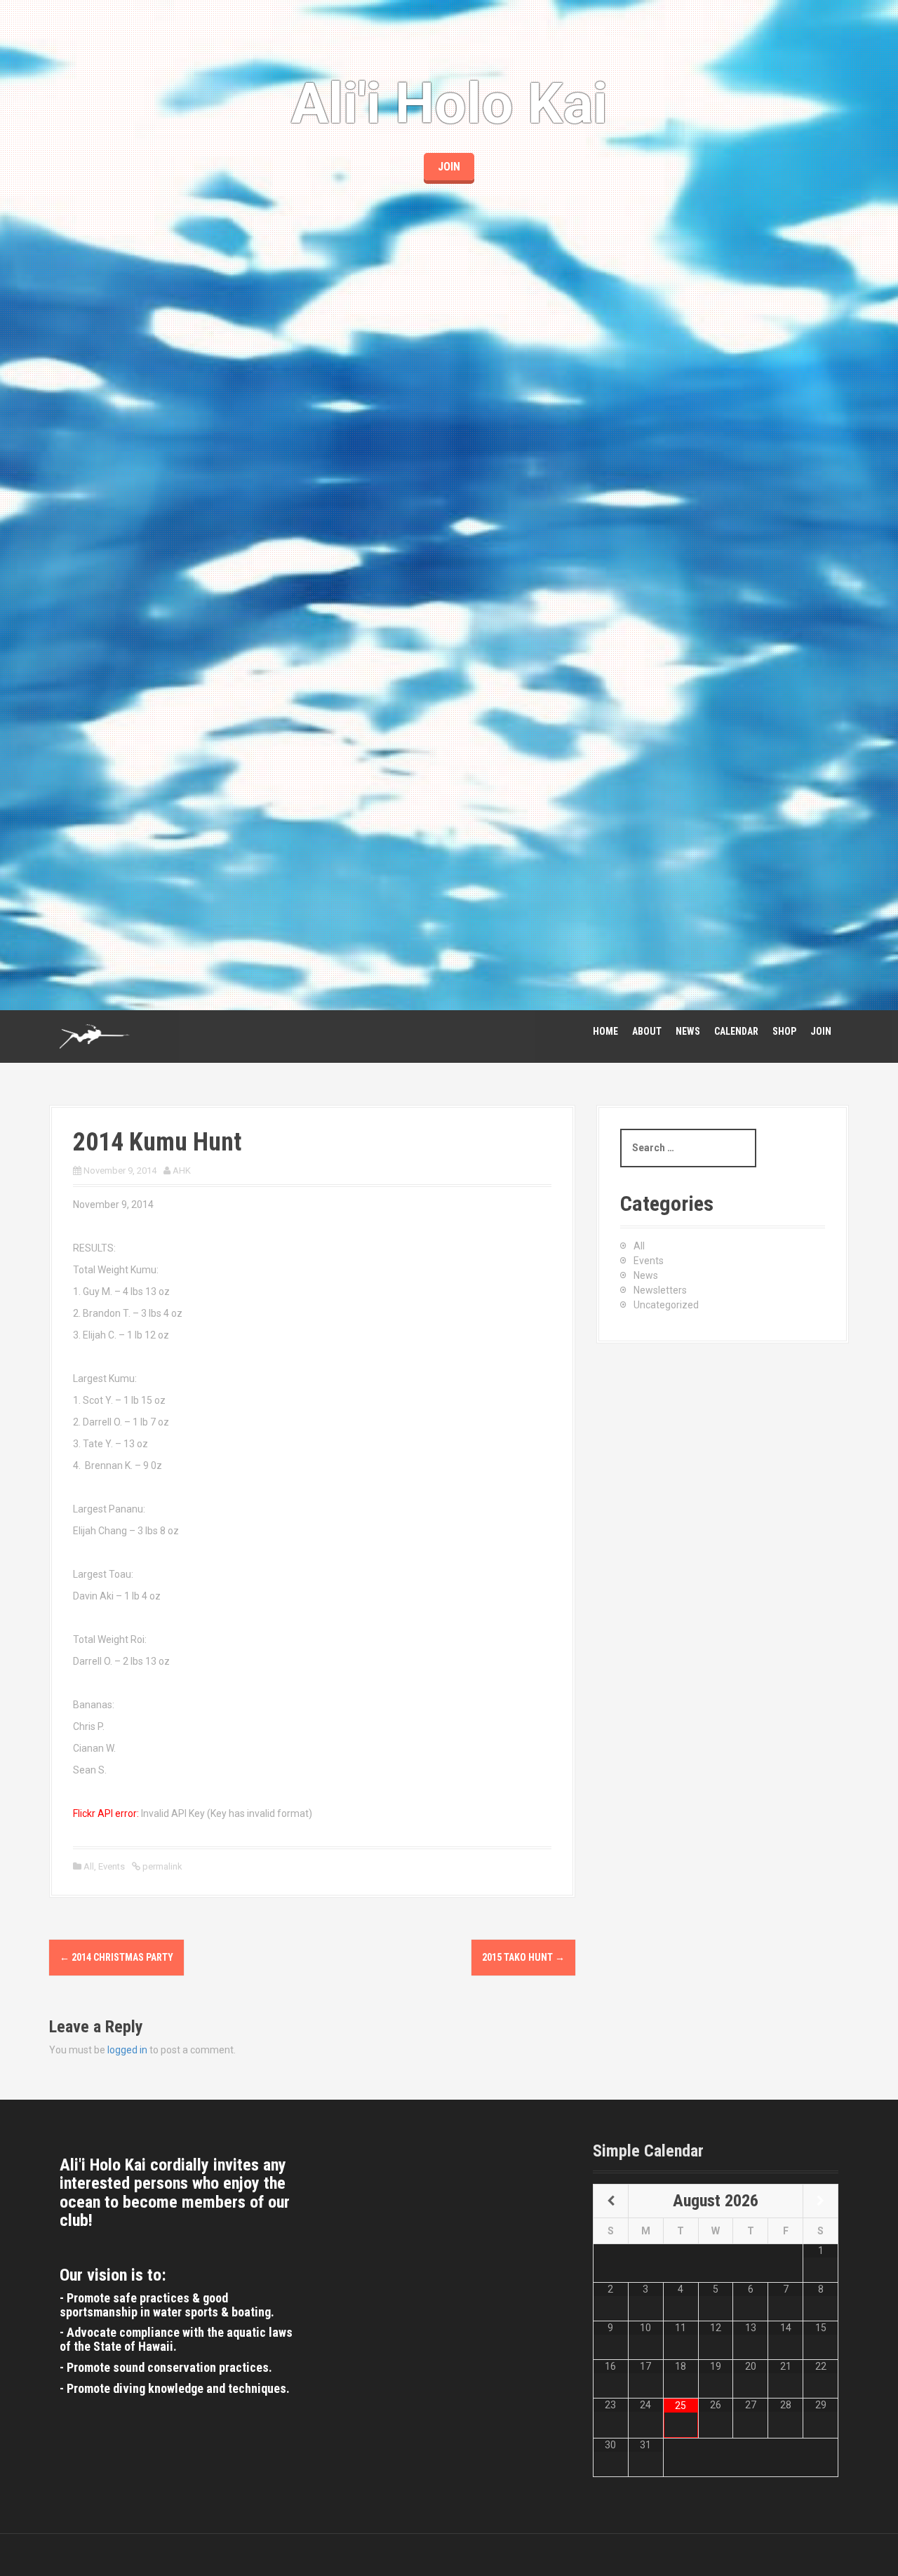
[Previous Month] (611, 2201)
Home (605, 1031)
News (688, 1031)
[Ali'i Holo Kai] (95, 1035)
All (89, 1866)
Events (112, 1866)
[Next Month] (820, 2201)
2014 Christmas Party (116, 1957)
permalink (161, 1866)
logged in (127, 2050)
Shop (784, 1031)
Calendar (736, 1031)
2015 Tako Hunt (523, 1957)
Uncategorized (666, 1305)
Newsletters (660, 1290)
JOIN (449, 167)
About (647, 1031)
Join (821, 1031)
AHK (182, 1170)
